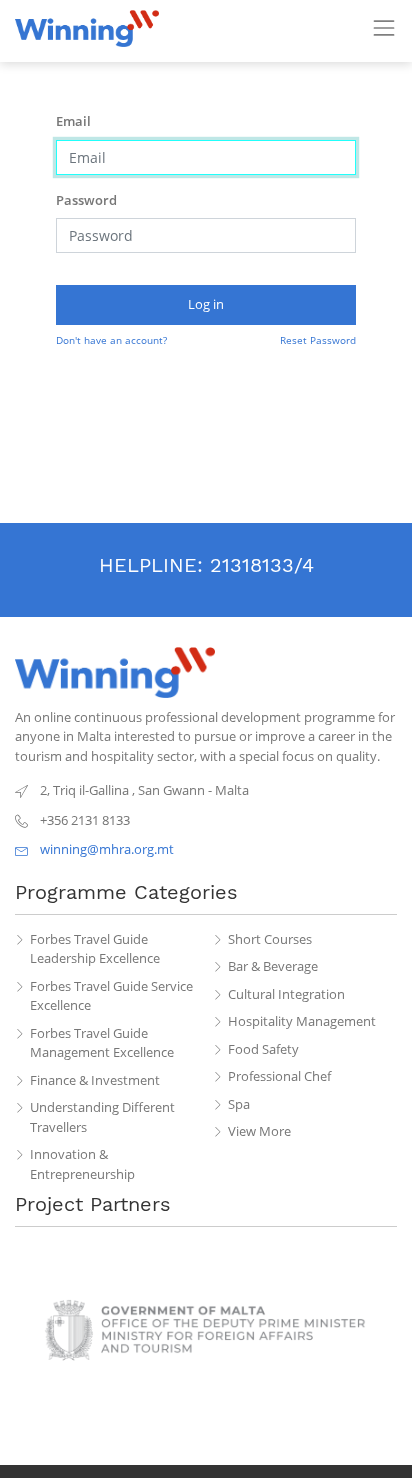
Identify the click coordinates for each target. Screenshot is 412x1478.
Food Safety (263, 1049)
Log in (206, 304)
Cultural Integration (286, 994)
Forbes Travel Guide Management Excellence (102, 1043)
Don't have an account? (111, 340)
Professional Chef (279, 1076)
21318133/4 (262, 565)
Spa (239, 1104)
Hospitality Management (302, 1021)
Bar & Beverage (273, 966)
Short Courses (270, 939)
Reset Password (318, 340)
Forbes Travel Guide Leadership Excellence (95, 949)
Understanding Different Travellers (102, 1117)
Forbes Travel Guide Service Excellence (111, 996)
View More (259, 1131)
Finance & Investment (95, 1080)
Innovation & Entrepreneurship (82, 1164)
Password (86, 200)
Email (73, 121)
